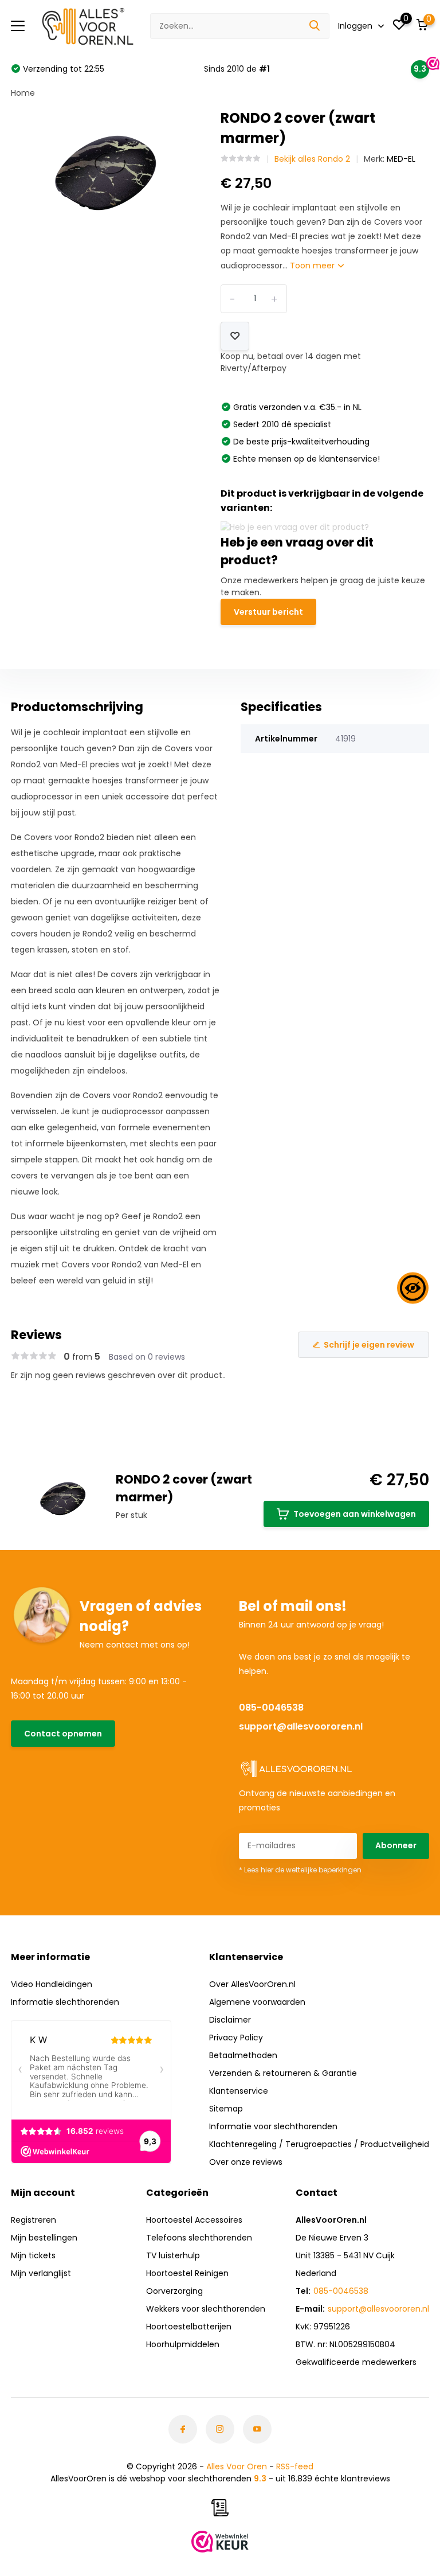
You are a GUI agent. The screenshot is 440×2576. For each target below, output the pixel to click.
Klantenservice (239, 2091)
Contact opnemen (63, 1734)
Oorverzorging (174, 2291)
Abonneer (396, 1845)
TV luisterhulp (173, 2255)
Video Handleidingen (52, 1984)
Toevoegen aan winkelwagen (355, 1514)
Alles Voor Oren (237, 2466)
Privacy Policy (236, 2038)
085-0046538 (271, 1707)
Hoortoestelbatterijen (189, 2327)
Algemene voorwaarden (257, 2002)
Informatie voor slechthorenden (273, 2126)
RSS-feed (295, 2466)
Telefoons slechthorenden (199, 2238)
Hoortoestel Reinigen (187, 2273)
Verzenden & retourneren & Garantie (283, 2073)
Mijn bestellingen (44, 2238)
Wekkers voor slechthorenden (206, 2309)
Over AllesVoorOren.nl (252, 1984)
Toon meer (313, 266)
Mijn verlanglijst (41, 2273)
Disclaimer (230, 2020)
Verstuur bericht (268, 612)
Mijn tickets (33, 2255)
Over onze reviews (246, 2162)
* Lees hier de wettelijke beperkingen (300, 1870)
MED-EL (401, 159)
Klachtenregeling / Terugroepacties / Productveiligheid (319, 2144)
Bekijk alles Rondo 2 (312, 159)
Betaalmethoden (243, 2055)
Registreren (34, 2220)
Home (23, 93)
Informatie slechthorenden (65, 2002)
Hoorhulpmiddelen (183, 2344)
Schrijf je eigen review (369, 1345)
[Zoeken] (315, 26)
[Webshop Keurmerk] (220, 2542)
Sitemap (226, 2109)
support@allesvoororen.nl (301, 1726)
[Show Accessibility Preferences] (413, 1288)
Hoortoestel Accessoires (194, 2220)
